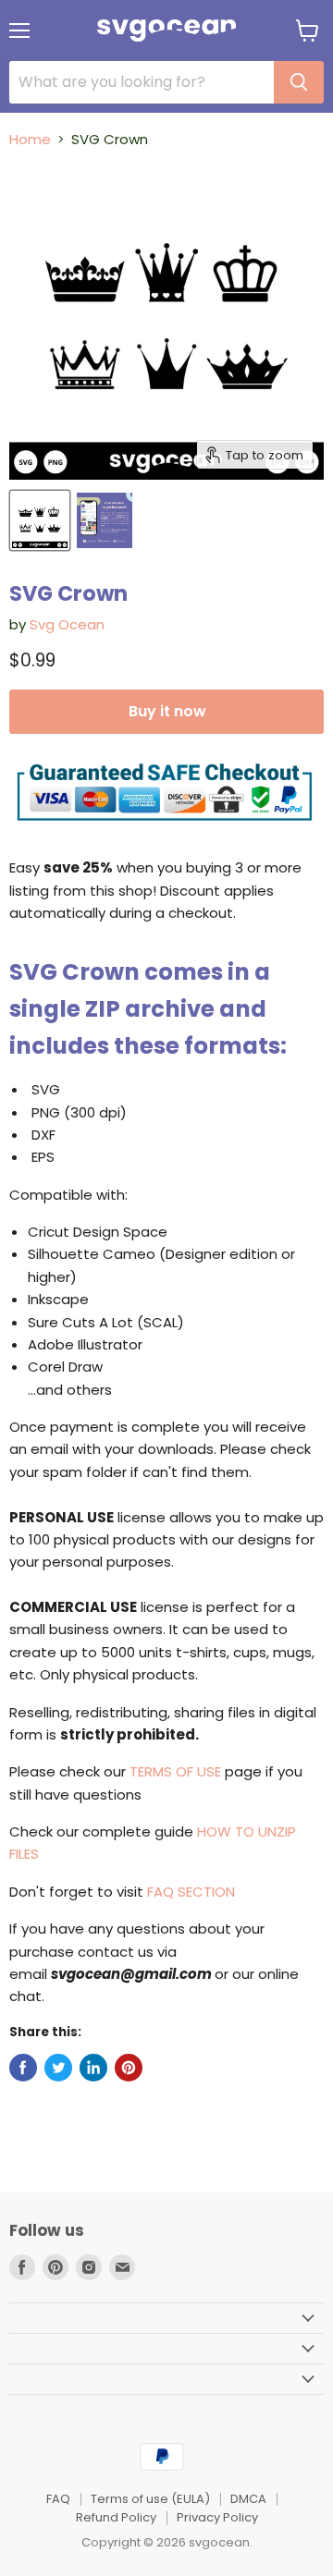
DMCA (248, 2499)
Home (30, 139)
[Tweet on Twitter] (58, 2068)
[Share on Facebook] (23, 2068)
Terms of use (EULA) (150, 2499)
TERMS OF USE (175, 1771)
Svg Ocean (67, 624)
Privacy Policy (217, 2517)
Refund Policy (116, 2517)
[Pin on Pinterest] (129, 2068)
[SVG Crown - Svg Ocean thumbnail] (40, 520)
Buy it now (167, 711)
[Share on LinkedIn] (93, 2068)
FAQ (58, 2499)
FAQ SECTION (191, 1892)
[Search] (299, 82)
